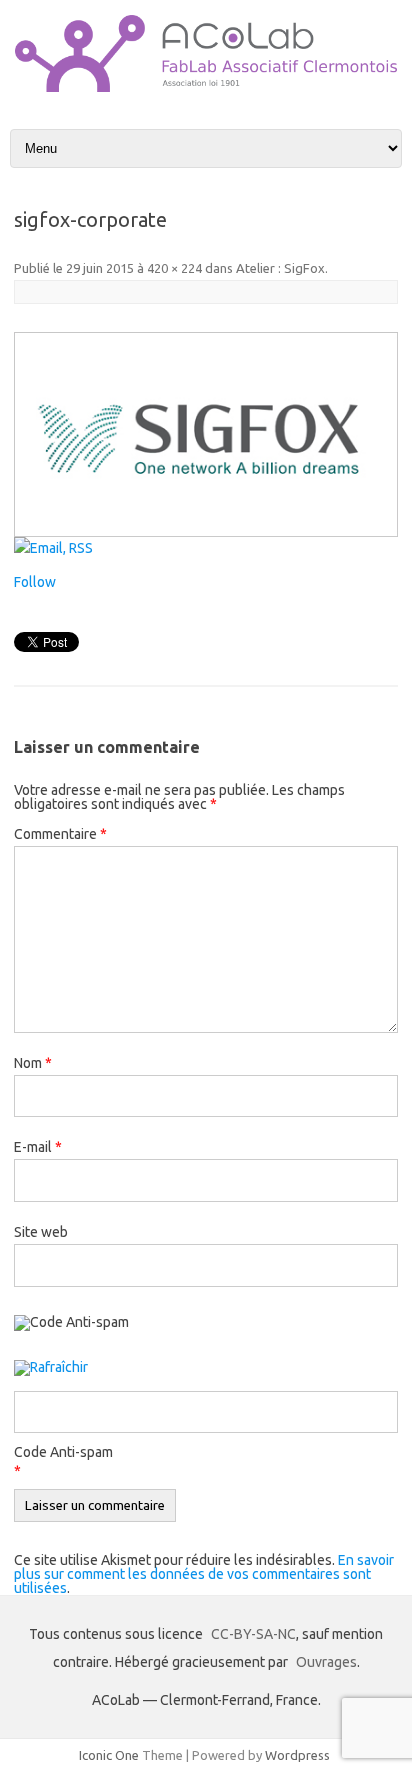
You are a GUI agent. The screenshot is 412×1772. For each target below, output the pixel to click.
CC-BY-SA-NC (253, 1634)
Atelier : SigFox (280, 268)
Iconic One (109, 1755)
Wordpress (297, 1755)
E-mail (38, 1147)
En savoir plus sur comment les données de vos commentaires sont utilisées (204, 1574)
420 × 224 (174, 268)
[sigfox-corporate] (206, 434)
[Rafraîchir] (51, 1369)
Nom (33, 1063)
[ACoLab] (206, 87)
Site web (41, 1232)
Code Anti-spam (63, 1452)
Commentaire (60, 834)
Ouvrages (326, 1662)
